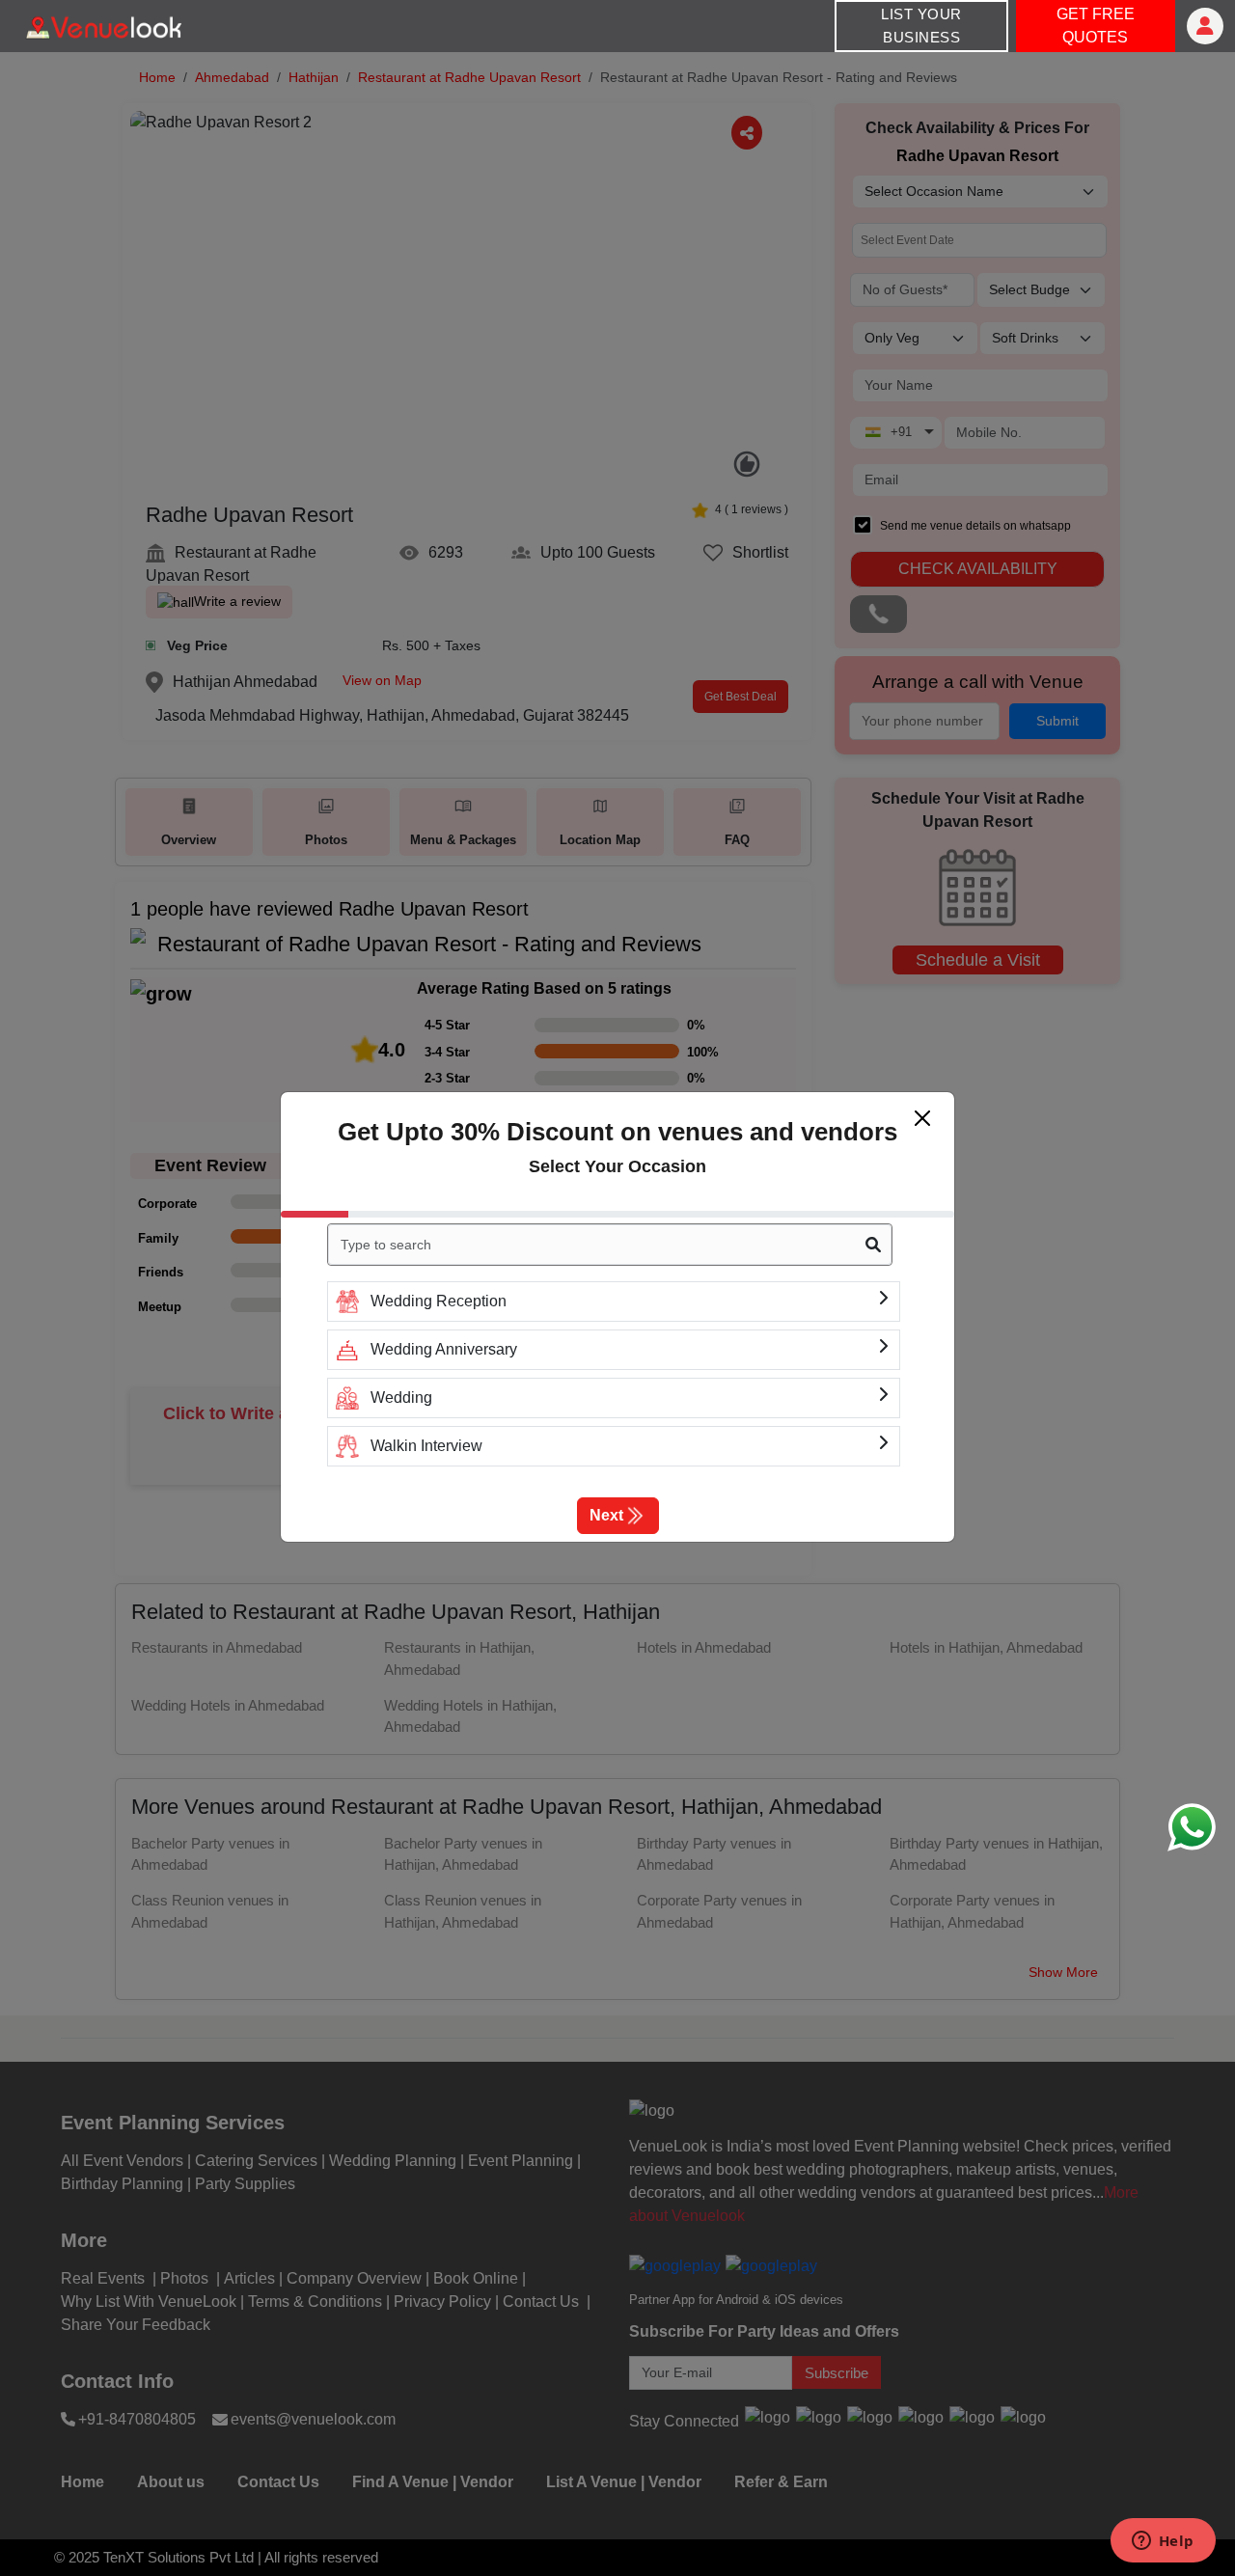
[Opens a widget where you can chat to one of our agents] (1163, 2542)
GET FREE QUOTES (1096, 26)
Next (606, 1515)
